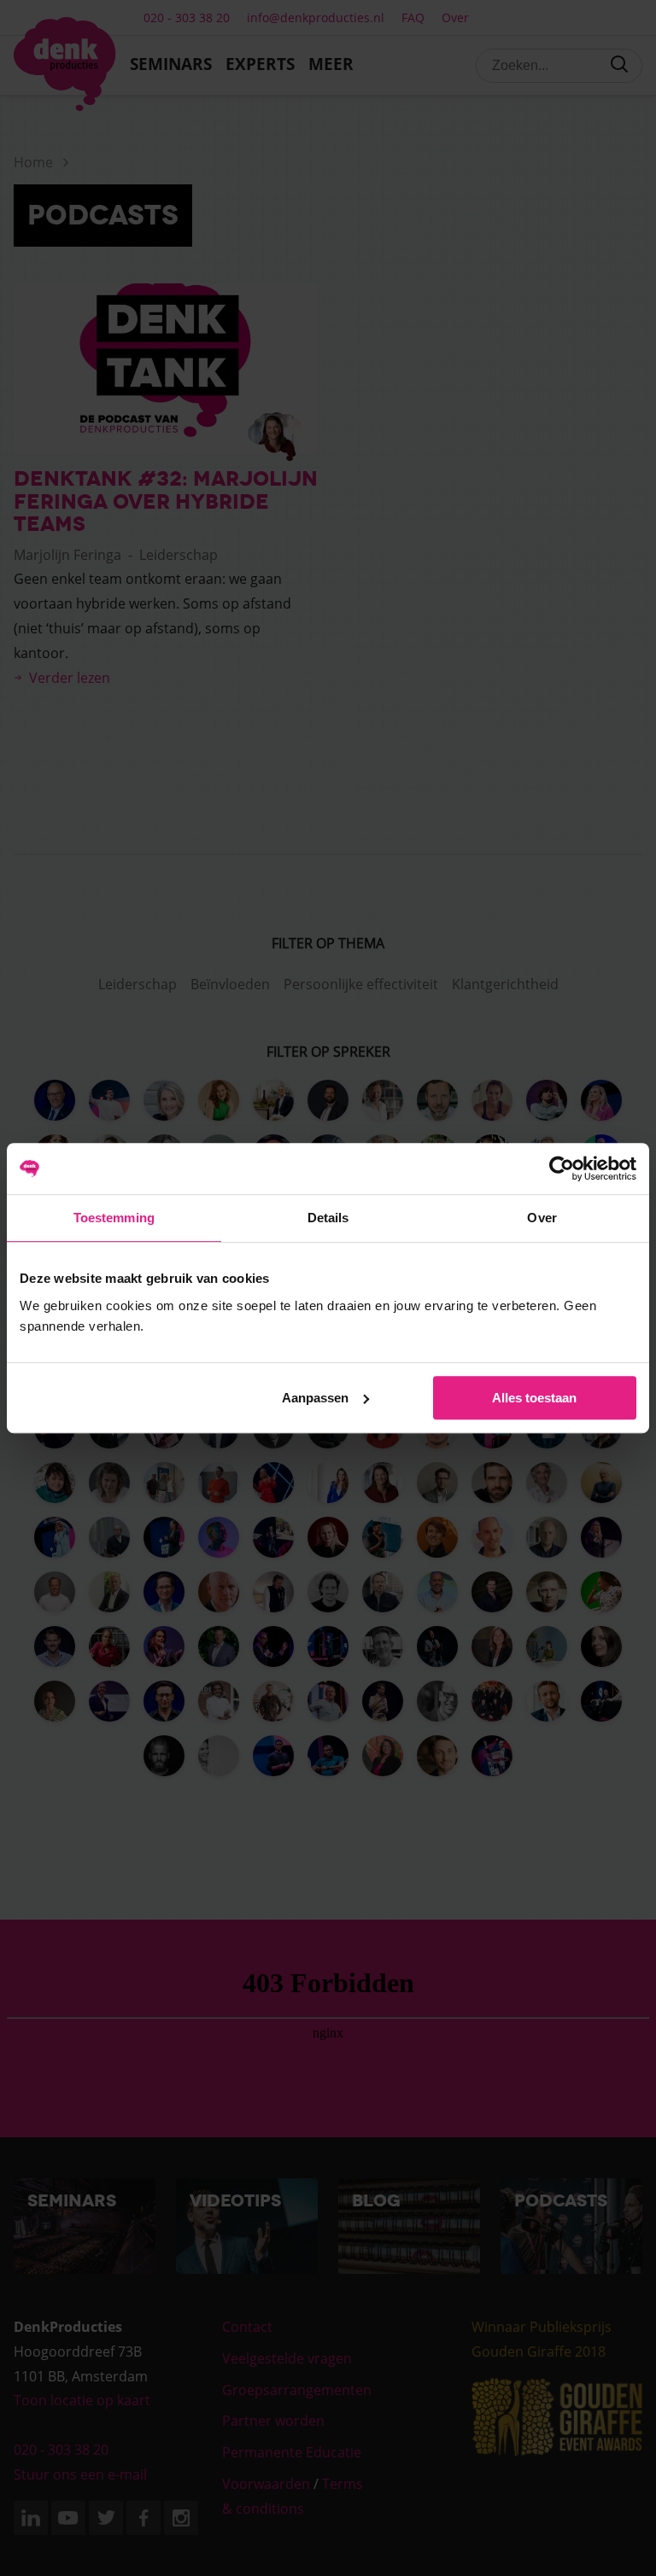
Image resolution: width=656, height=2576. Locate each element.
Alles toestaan (534, 1398)
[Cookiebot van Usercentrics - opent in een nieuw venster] (562, 1169)
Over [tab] (542, 1218)
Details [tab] (328, 1218)
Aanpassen (315, 1398)
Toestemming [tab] (114, 1218)
